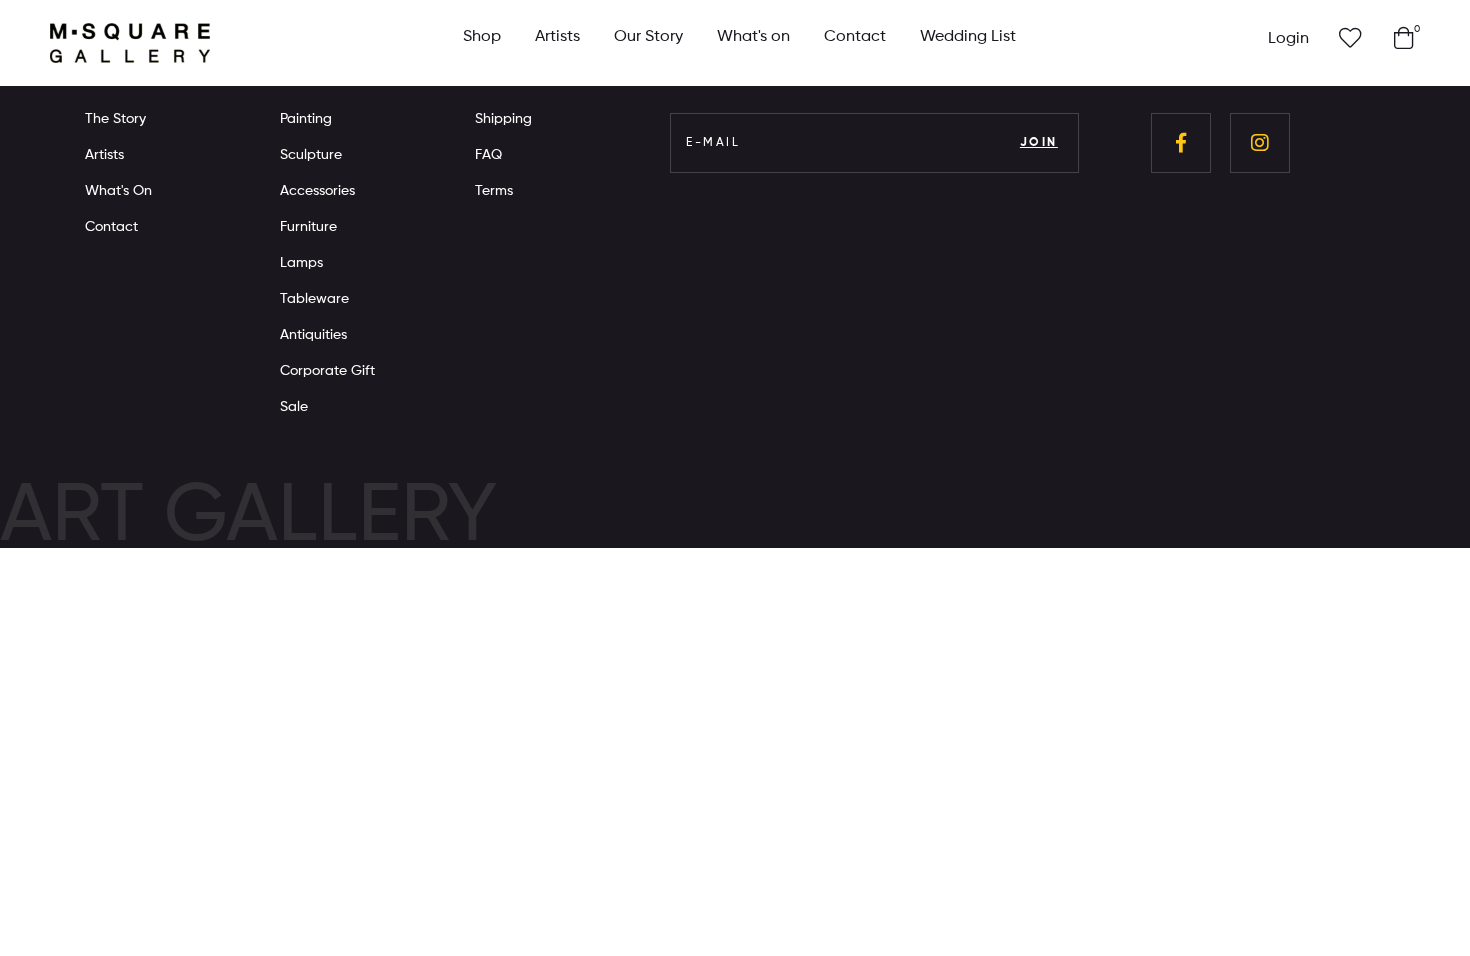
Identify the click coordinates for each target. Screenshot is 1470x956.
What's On (118, 191)
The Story (115, 119)
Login (1288, 39)
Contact (855, 37)
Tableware (314, 299)
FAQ (488, 155)
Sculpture (311, 155)
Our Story (648, 37)
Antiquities (313, 335)
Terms (494, 191)
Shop (482, 37)
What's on (753, 37)
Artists (557, 37)
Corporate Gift (327, 371)
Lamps (301, 263)
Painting (306, 119)
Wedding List (968, 37)
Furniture (308, 227)
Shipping (503, 119)
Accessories (317, 191)
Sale (294, 407)
